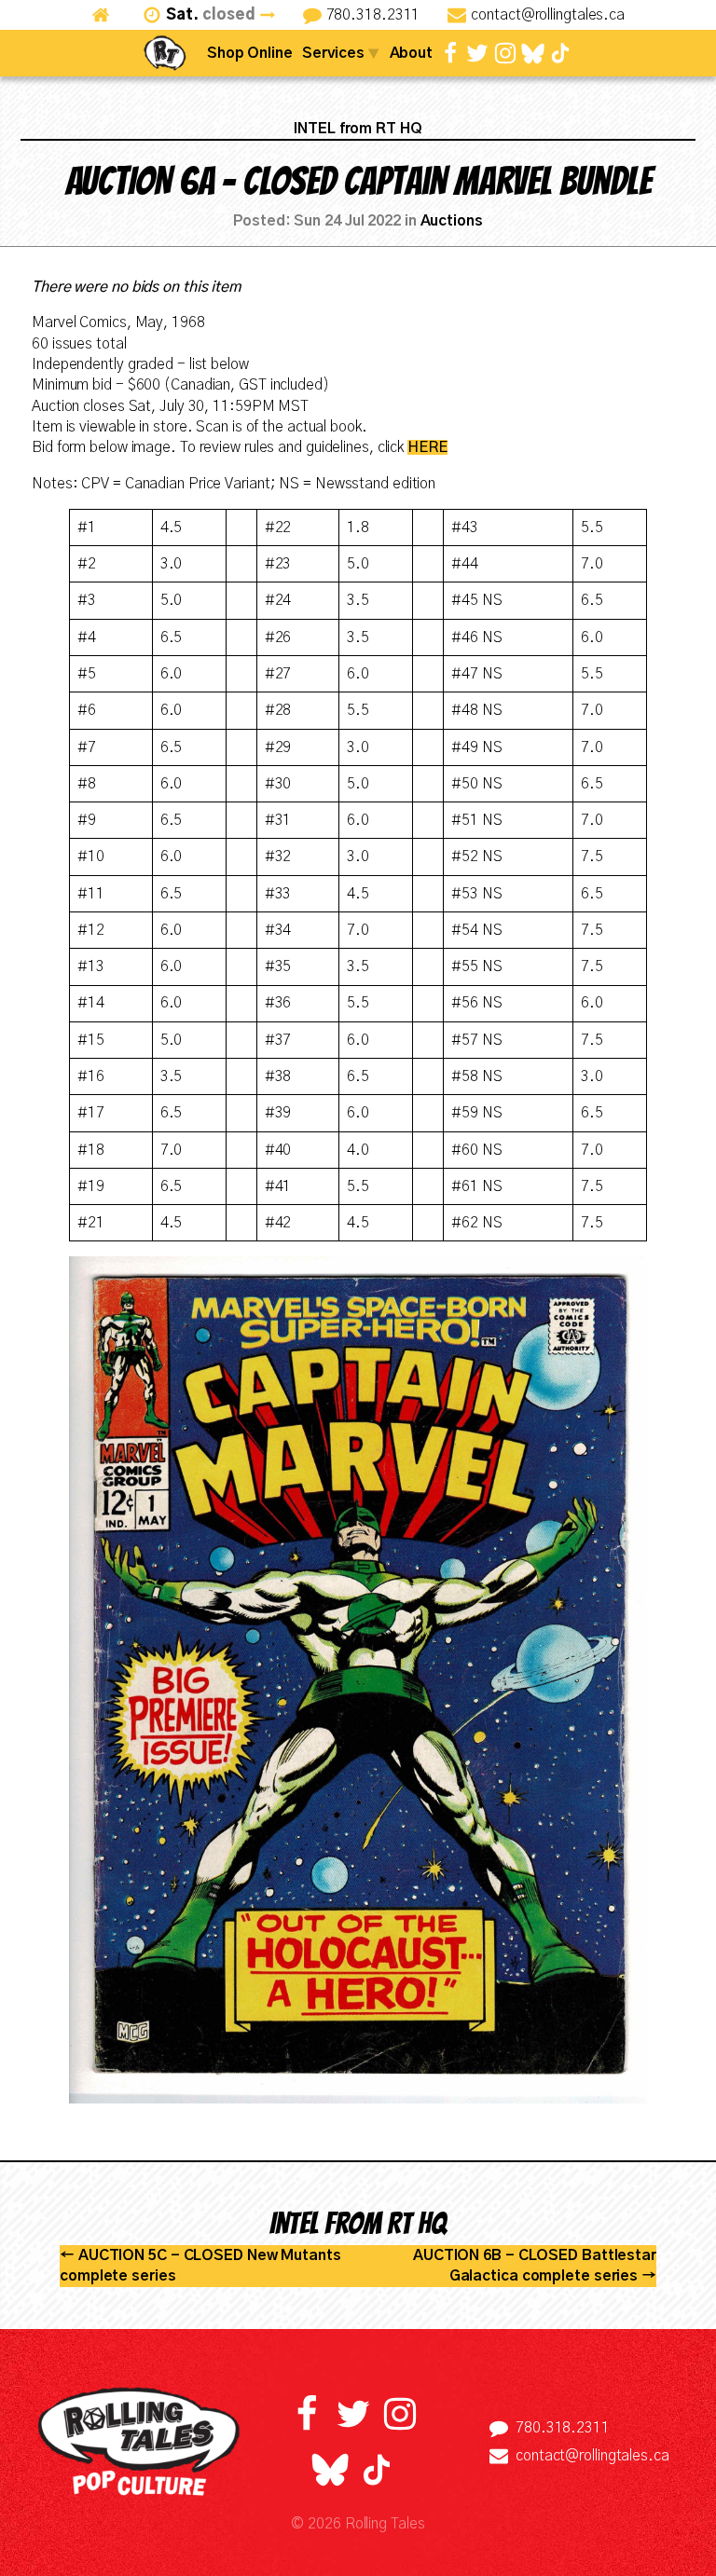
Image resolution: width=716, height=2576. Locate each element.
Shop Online (250, 53)
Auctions (452, 221)
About (412, 53)
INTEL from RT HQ (358, 129)
